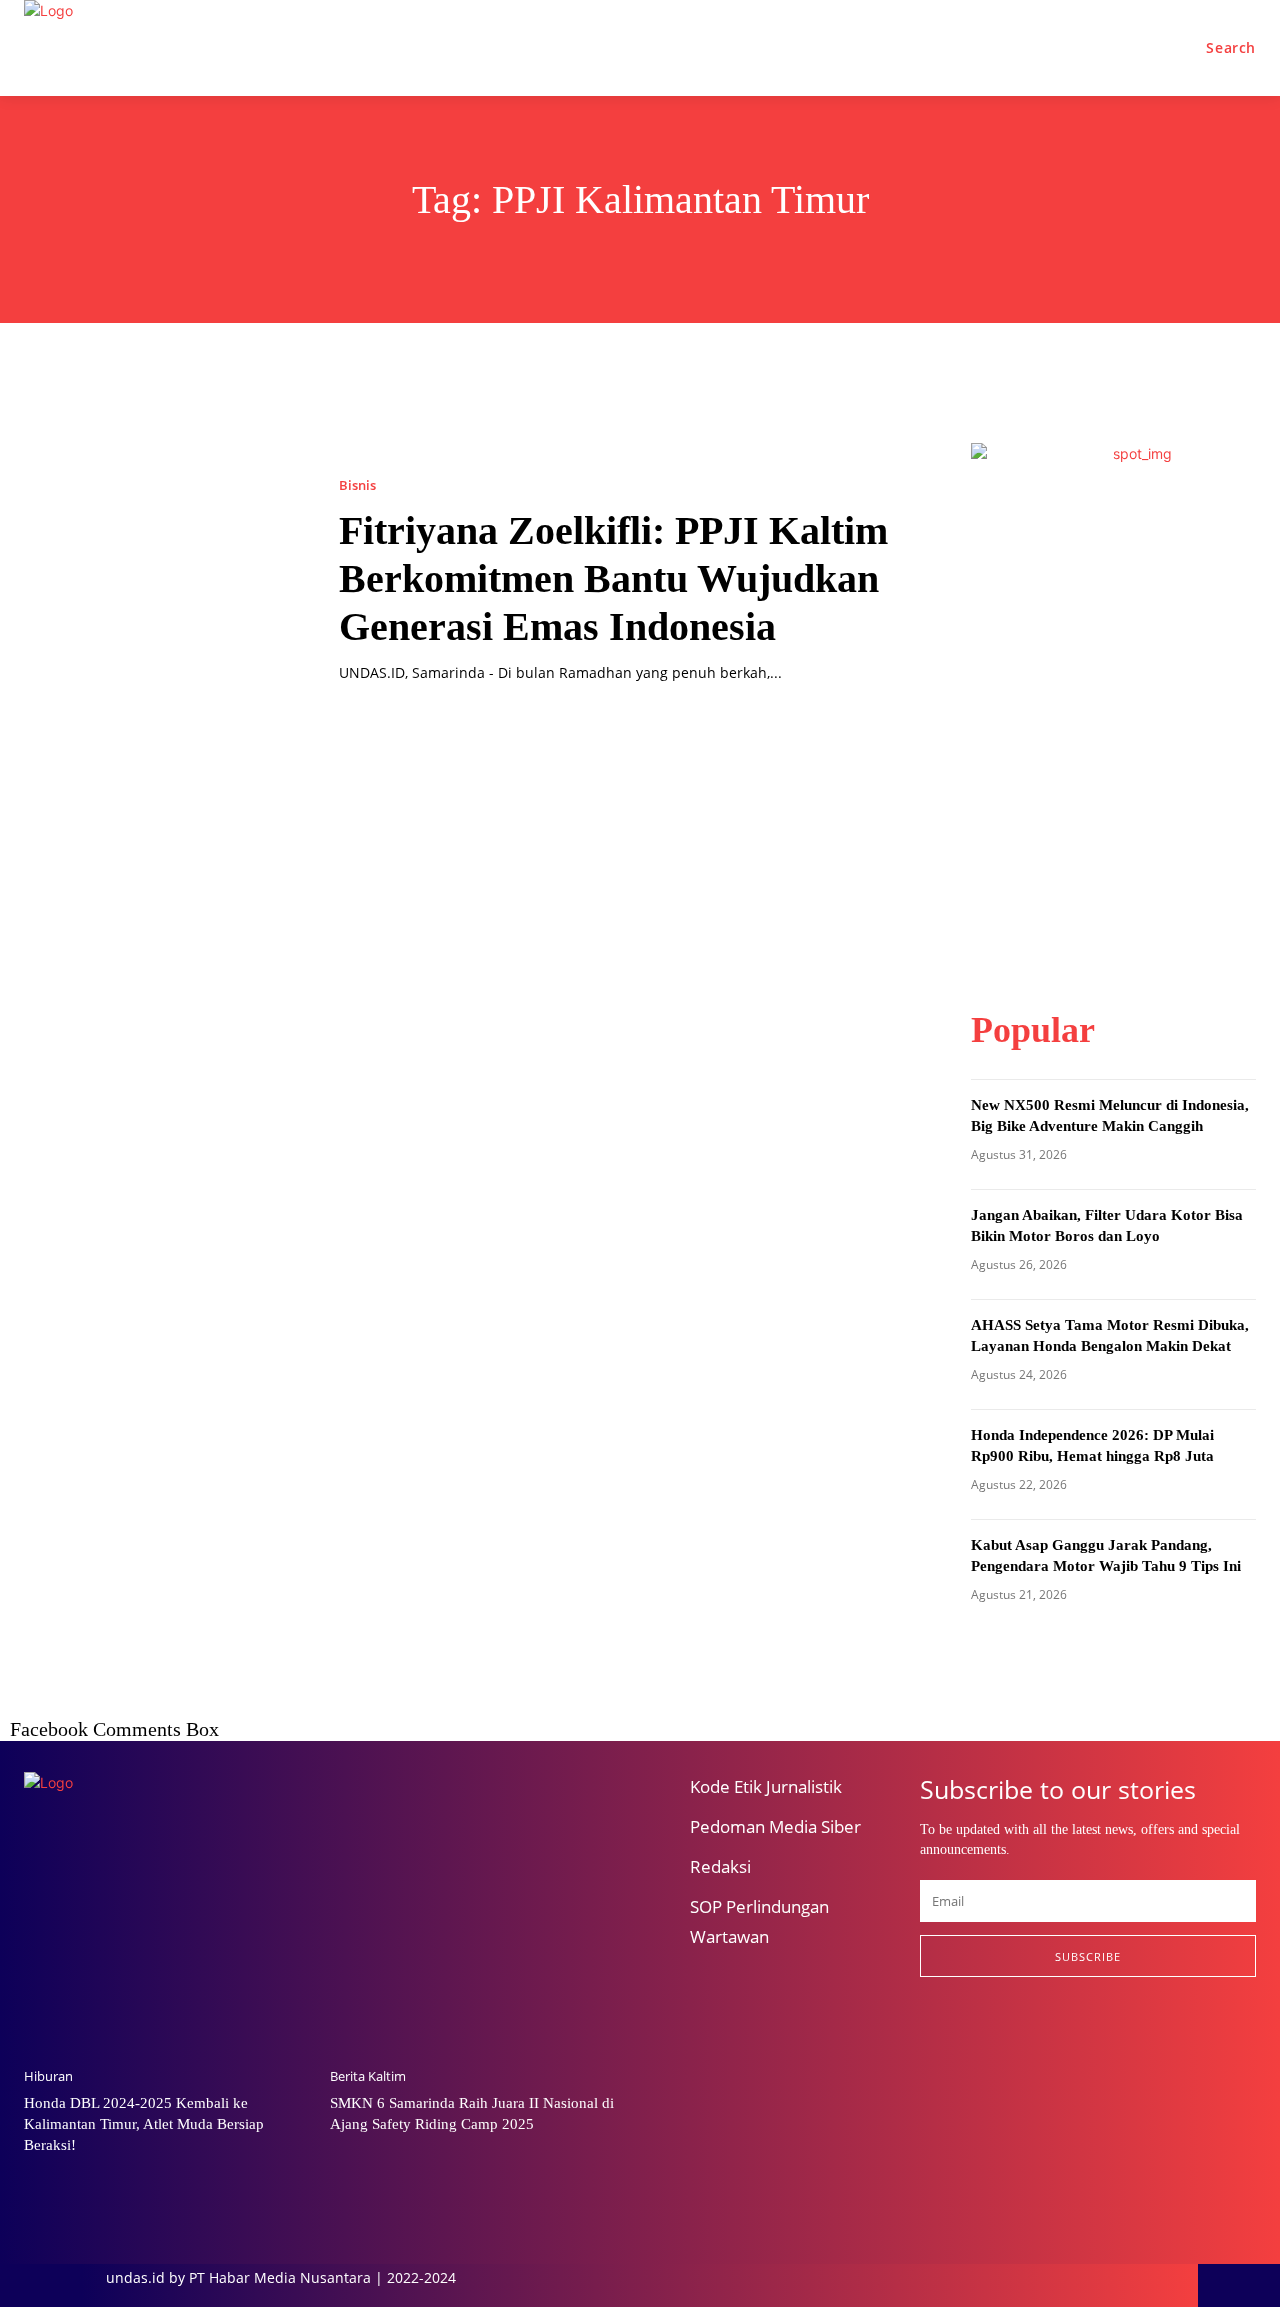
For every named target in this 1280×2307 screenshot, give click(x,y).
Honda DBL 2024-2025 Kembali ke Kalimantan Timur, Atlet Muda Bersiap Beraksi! (144, 2124)
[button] (1231, 48)
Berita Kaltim (368, 2076)
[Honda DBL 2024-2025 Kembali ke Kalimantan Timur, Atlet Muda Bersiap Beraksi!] (167, 1950)
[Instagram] (979, 2042)
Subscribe (1088, 1956)
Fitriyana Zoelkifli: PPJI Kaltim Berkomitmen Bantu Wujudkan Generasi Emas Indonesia (613, 578)
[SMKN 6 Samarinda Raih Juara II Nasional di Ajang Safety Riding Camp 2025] (473, 1950)
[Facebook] (928, 2042)
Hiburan (48, 2076)
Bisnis (357, 485)
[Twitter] (1030, 2042)
